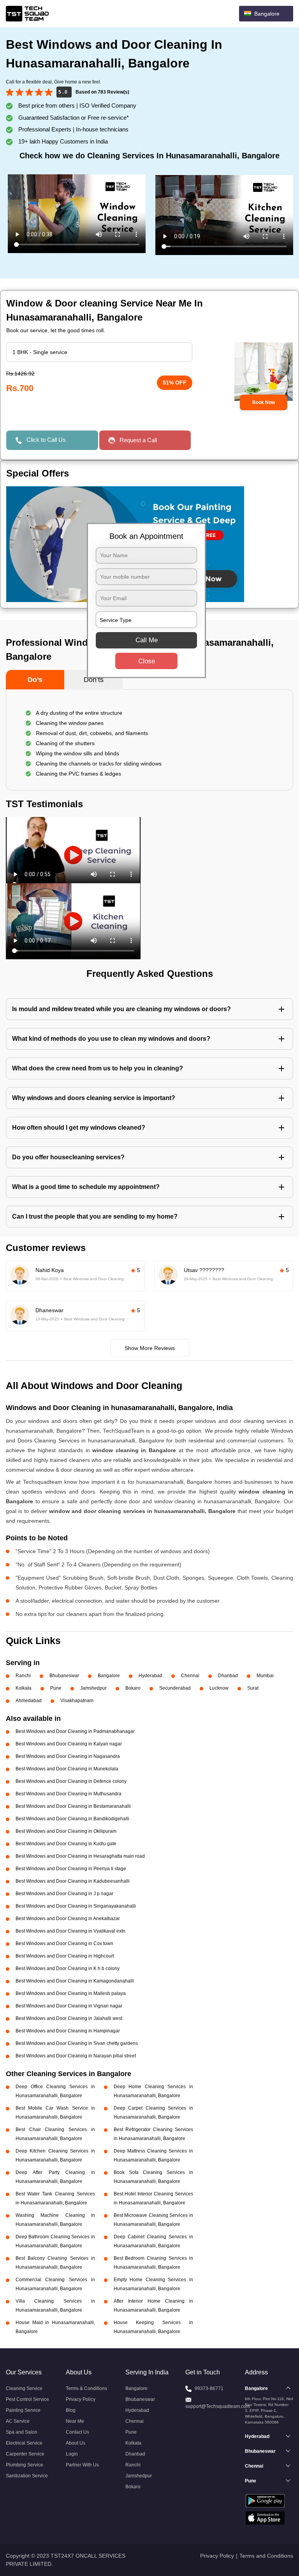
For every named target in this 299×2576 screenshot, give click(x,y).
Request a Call (138, 440)
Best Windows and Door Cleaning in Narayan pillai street (76, 2056)
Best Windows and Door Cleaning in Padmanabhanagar (75, 1731)
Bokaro (133, 1688)
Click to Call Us (46, 440)
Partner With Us (82, 2465)
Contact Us (77, 2432)
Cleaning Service (24, 2388)
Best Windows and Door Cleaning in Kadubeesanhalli (73, 1881)
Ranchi (23, 1676)
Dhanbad (228, 1676)
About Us (76, 2443)
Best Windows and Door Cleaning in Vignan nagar (69, 2006)
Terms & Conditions (86, 2388)
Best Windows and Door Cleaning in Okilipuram (66, 1831)
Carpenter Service (25, 2454)
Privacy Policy (81, 2399)
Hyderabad (150, 1676)
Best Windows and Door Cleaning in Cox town (64, 1944)
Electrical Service (24, 2443)
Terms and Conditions (266, 2556)
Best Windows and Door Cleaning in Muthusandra (69, 1794)
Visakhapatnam (77, 1701)
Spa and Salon (22, 2432)
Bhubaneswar (64, 1676)
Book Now (264, 402)
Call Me (147, 640)
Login (72, 2454)
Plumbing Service (25, 2465)
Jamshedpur (93, 1688)
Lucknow (219, 1688)
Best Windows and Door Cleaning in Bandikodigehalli (72, 1819)
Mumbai (265, 1676)
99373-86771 (209, 2388)
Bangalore (109, 1676)
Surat (253, 1688)
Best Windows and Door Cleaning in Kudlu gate (66, 1844)
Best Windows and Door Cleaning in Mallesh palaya (71, 1993)
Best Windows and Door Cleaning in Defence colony (71, 1781)
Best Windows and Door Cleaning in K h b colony (68, 1968)
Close (147, 661)
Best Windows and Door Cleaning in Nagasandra (68, 1756)
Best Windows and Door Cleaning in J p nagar (64, 1894)
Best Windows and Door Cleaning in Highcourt (65, 1956)
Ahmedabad (29, 1701)
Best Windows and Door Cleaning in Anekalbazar (68, 1919)
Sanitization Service (27, 2476)
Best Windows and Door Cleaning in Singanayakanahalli (76, 1906)
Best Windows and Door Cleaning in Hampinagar (68, 2031)
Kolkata (24, 1688)
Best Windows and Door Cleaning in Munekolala (67, 1769)
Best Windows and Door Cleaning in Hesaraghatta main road (80, 1856)
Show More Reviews (150, 1348)
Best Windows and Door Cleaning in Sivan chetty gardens (77, 2043)
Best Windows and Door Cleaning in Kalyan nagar (69, 1744)
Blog (71, 2410)
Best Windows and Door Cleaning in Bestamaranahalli (73, 1806)
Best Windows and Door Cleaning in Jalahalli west (69, 2018)
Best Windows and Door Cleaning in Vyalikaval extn (70, 1931)
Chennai (190, 1676)
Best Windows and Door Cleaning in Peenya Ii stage (71, 1869)
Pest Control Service (27, 2399)
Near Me (75, 2421)
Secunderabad (175, 1688)
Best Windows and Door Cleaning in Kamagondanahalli (75, 1981)
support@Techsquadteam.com (218, 2406)
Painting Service (23, 2410)
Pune (56, 1688)
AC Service (18, 2421)
